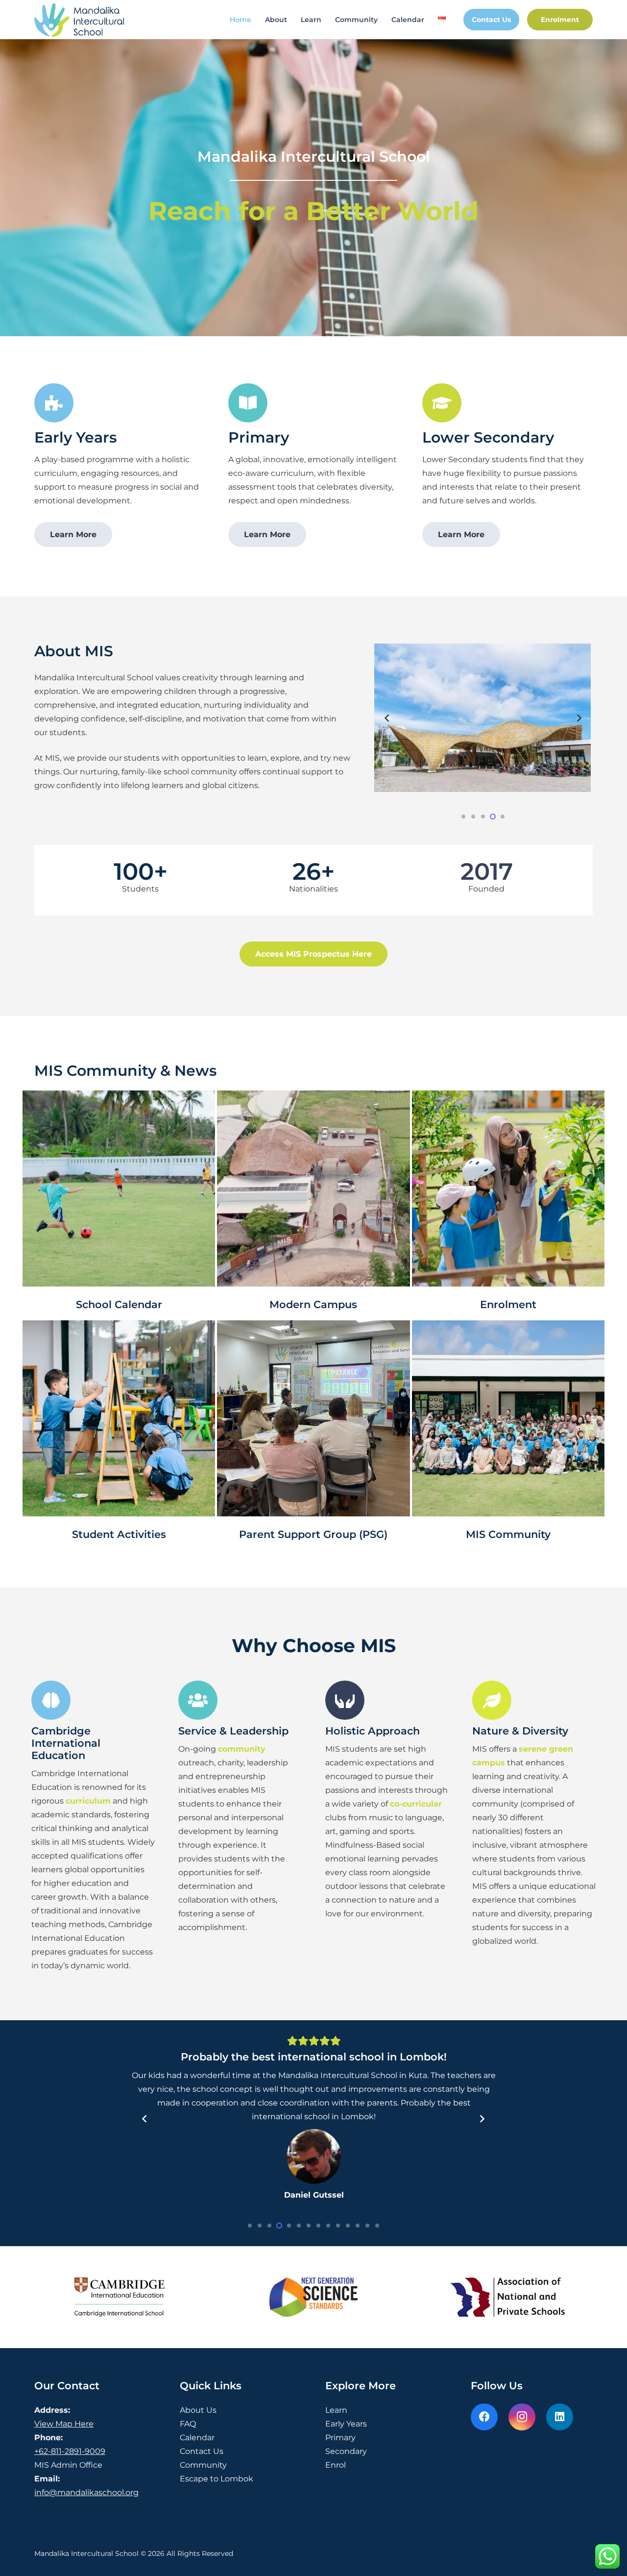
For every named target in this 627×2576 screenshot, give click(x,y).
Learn (336, 2514)
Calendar (197, 2542)
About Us (198, 2514)
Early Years (75, 437)
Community (203, 2569)
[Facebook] (484, 2521)
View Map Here (64, 2528)
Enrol (336, 2569)
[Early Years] (54, 403)
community (242, 1749)
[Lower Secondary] (442, 403)
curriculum (88, 1801)
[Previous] (387, 718)
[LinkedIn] (560, 2521)
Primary (259, 437)
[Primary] (248, 403)
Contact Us (202, 2556)
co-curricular (416, 1804)
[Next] (579, 718)
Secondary (346, 2556)
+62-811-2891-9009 (70, 2556)
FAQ (188, 2528)
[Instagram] (522, 2521)
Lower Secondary (488, 437)
